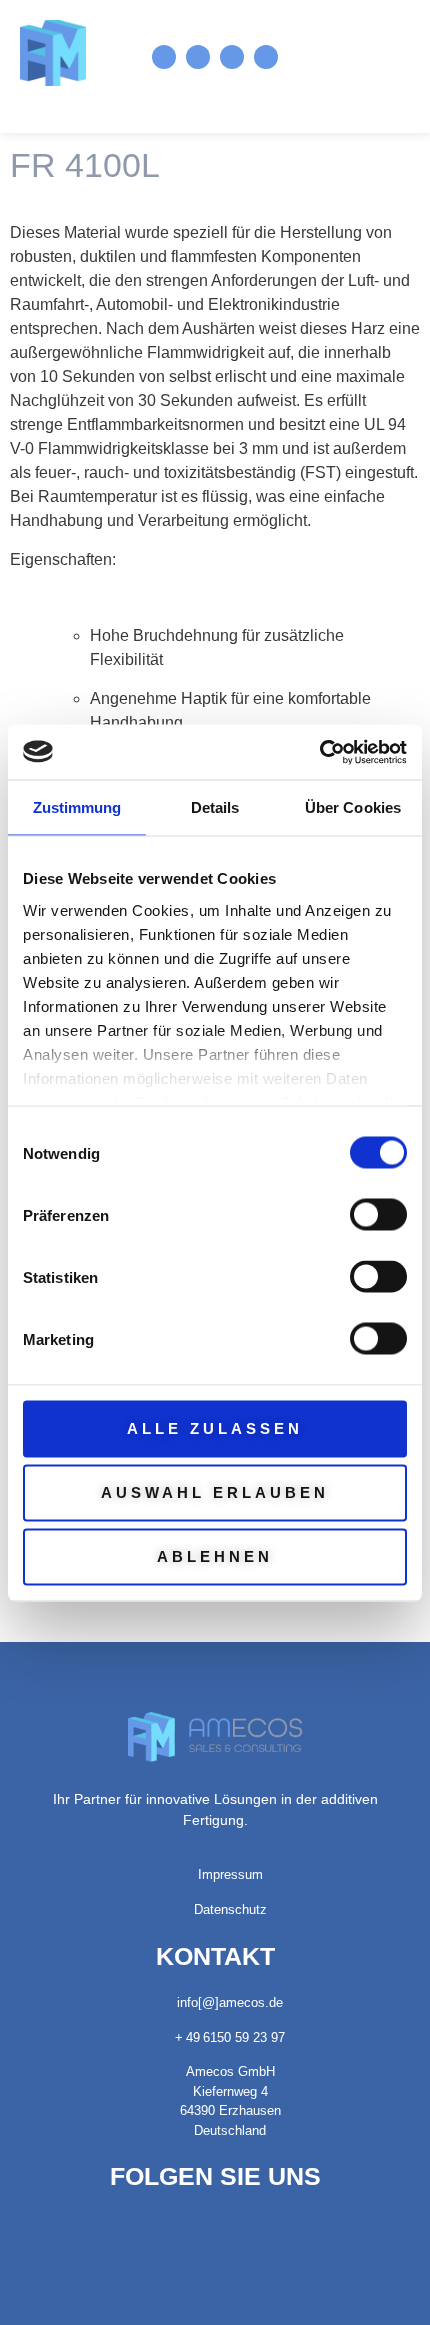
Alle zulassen (215, 1428)
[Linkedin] (187, 2234)
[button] (368, 57)
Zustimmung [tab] (77, 807)
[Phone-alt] (266, 57)
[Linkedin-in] (198, 57)
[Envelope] (232, 57)
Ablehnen (215, 1556)
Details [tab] (215, 807)
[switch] (378, 1215)
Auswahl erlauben (215, 1492)
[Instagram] (164, 57)
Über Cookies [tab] (353, 807)
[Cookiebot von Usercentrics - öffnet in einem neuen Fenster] (319, 752)
